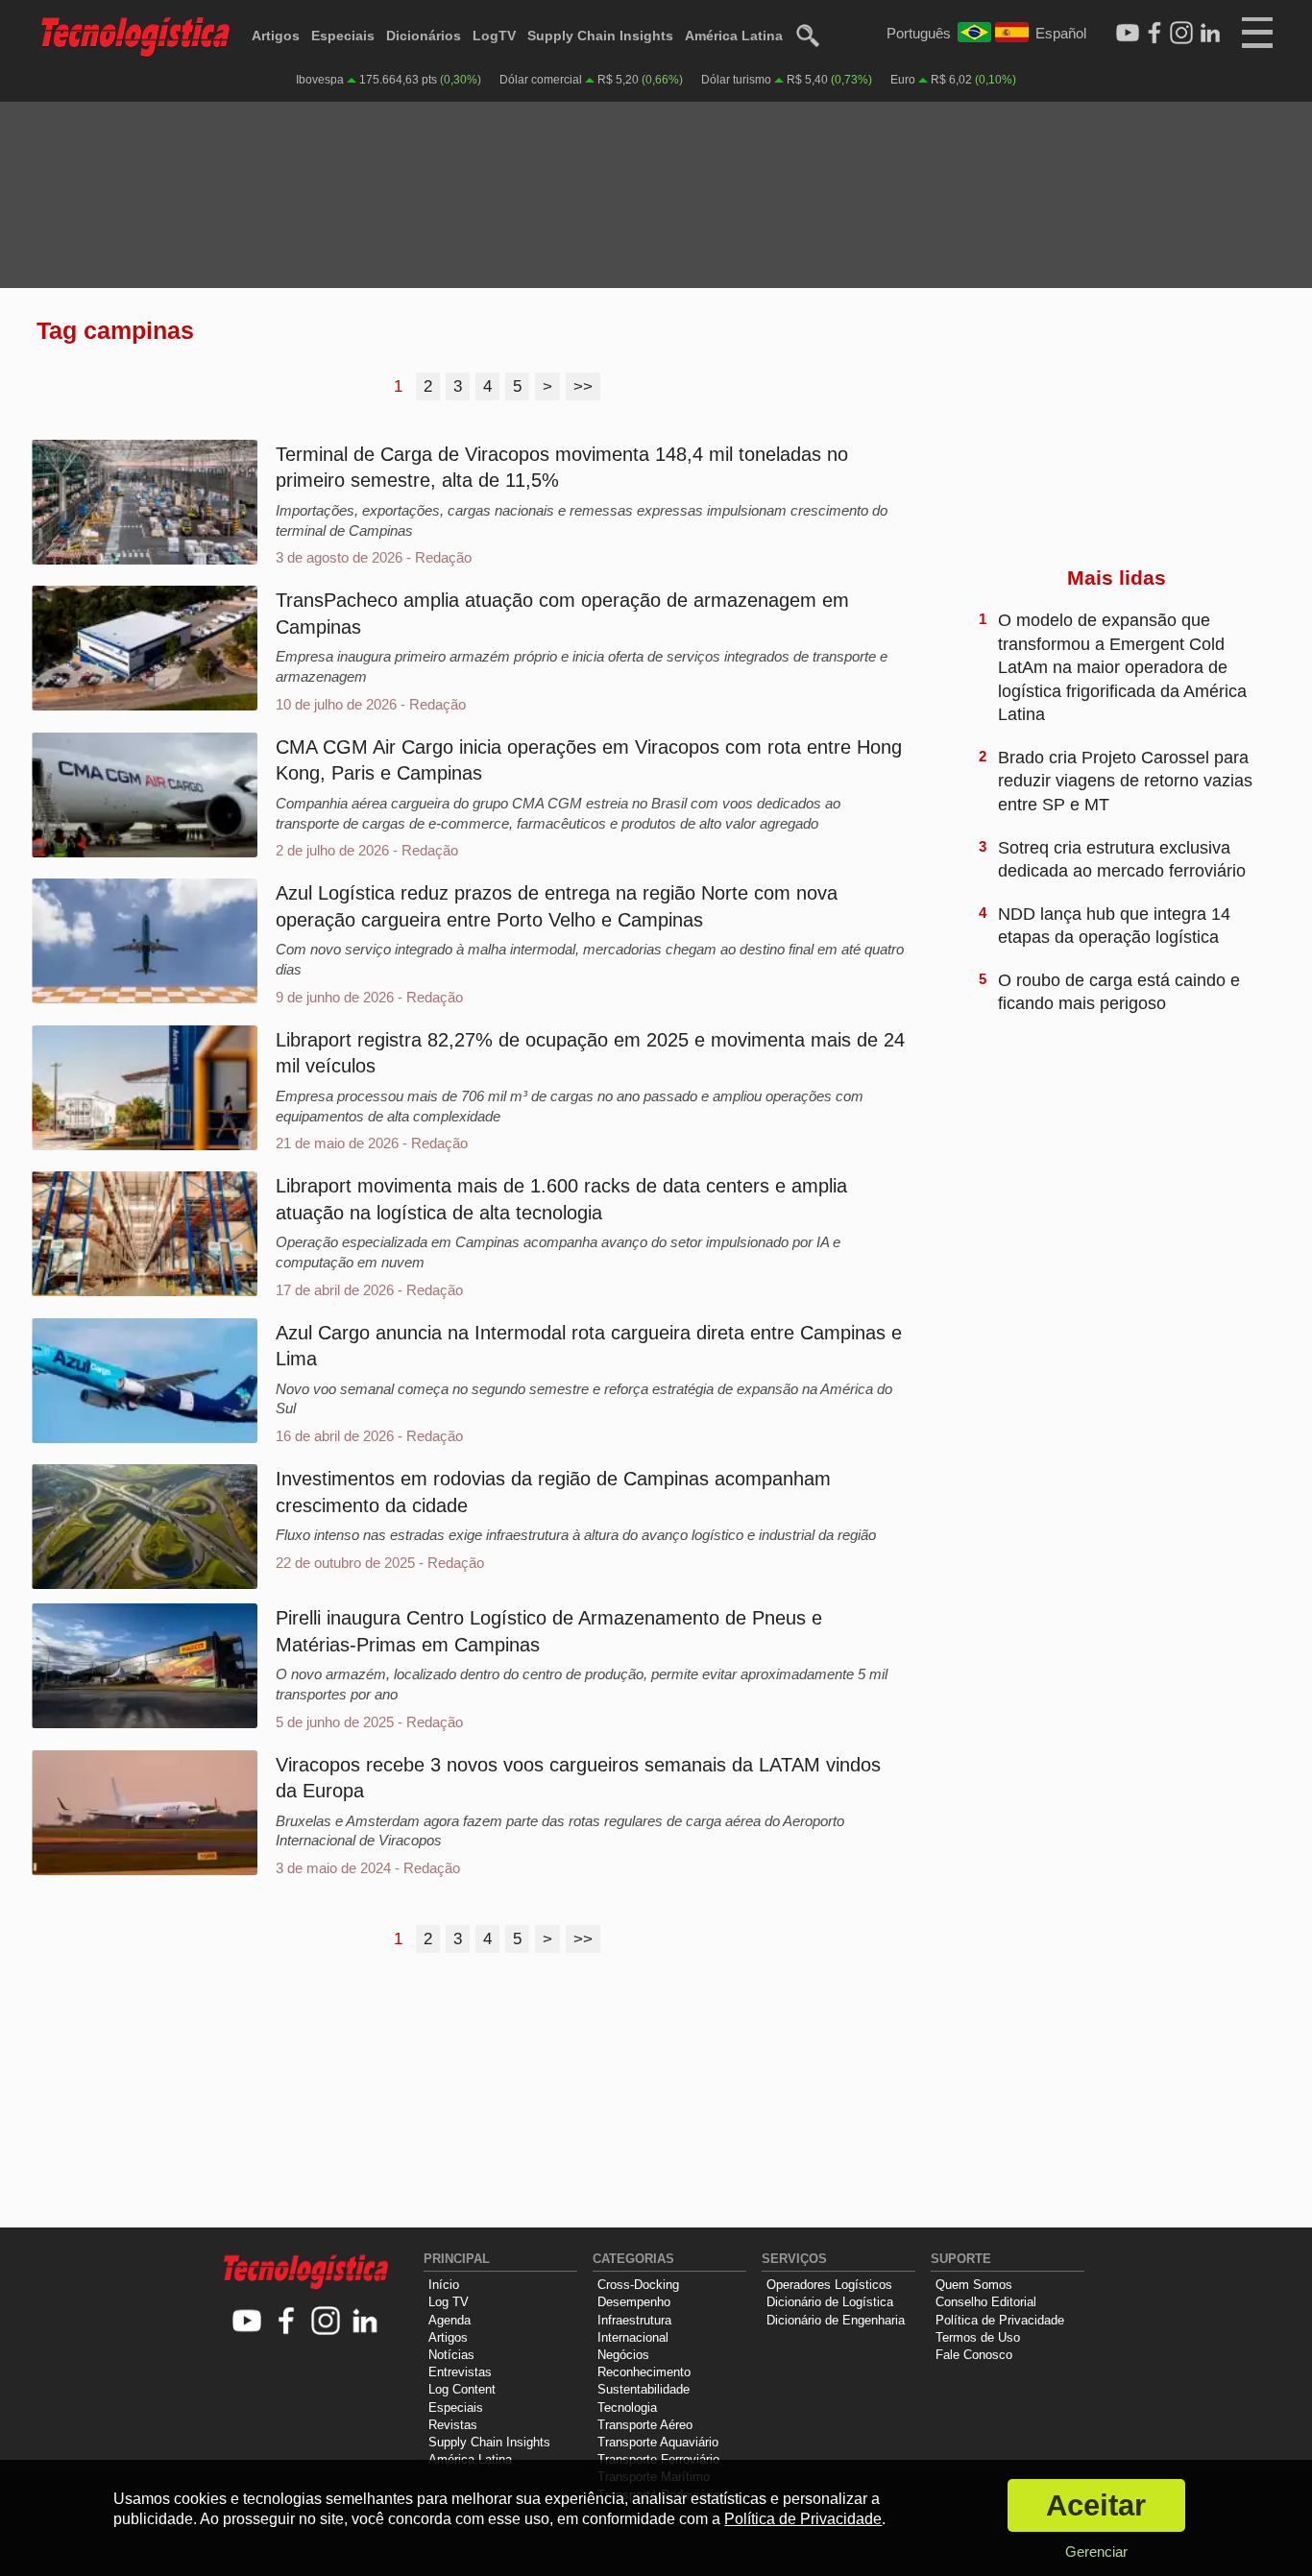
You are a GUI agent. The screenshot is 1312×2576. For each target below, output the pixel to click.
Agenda (449, 2320)
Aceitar (1096, 2505)
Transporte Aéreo (645, 2425)
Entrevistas (460, 2372)
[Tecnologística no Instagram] (326, 2322)
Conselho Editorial (986, 2302)
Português (919, 33)
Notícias (451, 2355)
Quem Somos (974, 2285)
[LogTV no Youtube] (247, 2322)
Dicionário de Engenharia (836, 2320)
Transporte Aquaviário (658, 2442)
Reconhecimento (644, 2372)
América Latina (734, 36)
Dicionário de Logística (830, 2302)
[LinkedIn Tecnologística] (1210, 34)
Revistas (453, 2425)
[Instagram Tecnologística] (1181, 34)
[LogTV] (1128, 34)
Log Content (462, 2389)
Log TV (449, 2302)
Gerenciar (1096, 2552)
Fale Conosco (974, 2355)
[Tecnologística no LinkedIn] (365, 2322)
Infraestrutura (634, 2320)
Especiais (343, 36)
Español (1061, 33)
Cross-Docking (638, 2285)
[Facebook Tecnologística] (1154, 34)
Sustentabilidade (644, 2389)
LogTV (494, 36)
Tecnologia (627, 2407)
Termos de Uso (978, 2337)
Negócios (623, 2355)
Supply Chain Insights (600, 36)
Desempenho (634, 2302)
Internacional (633, 2337)
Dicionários (424, 36)
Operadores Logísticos (829, 2285)
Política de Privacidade (1000, 2320)
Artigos (276, 36)
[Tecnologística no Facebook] (287, 2322)
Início (444, 2285)
